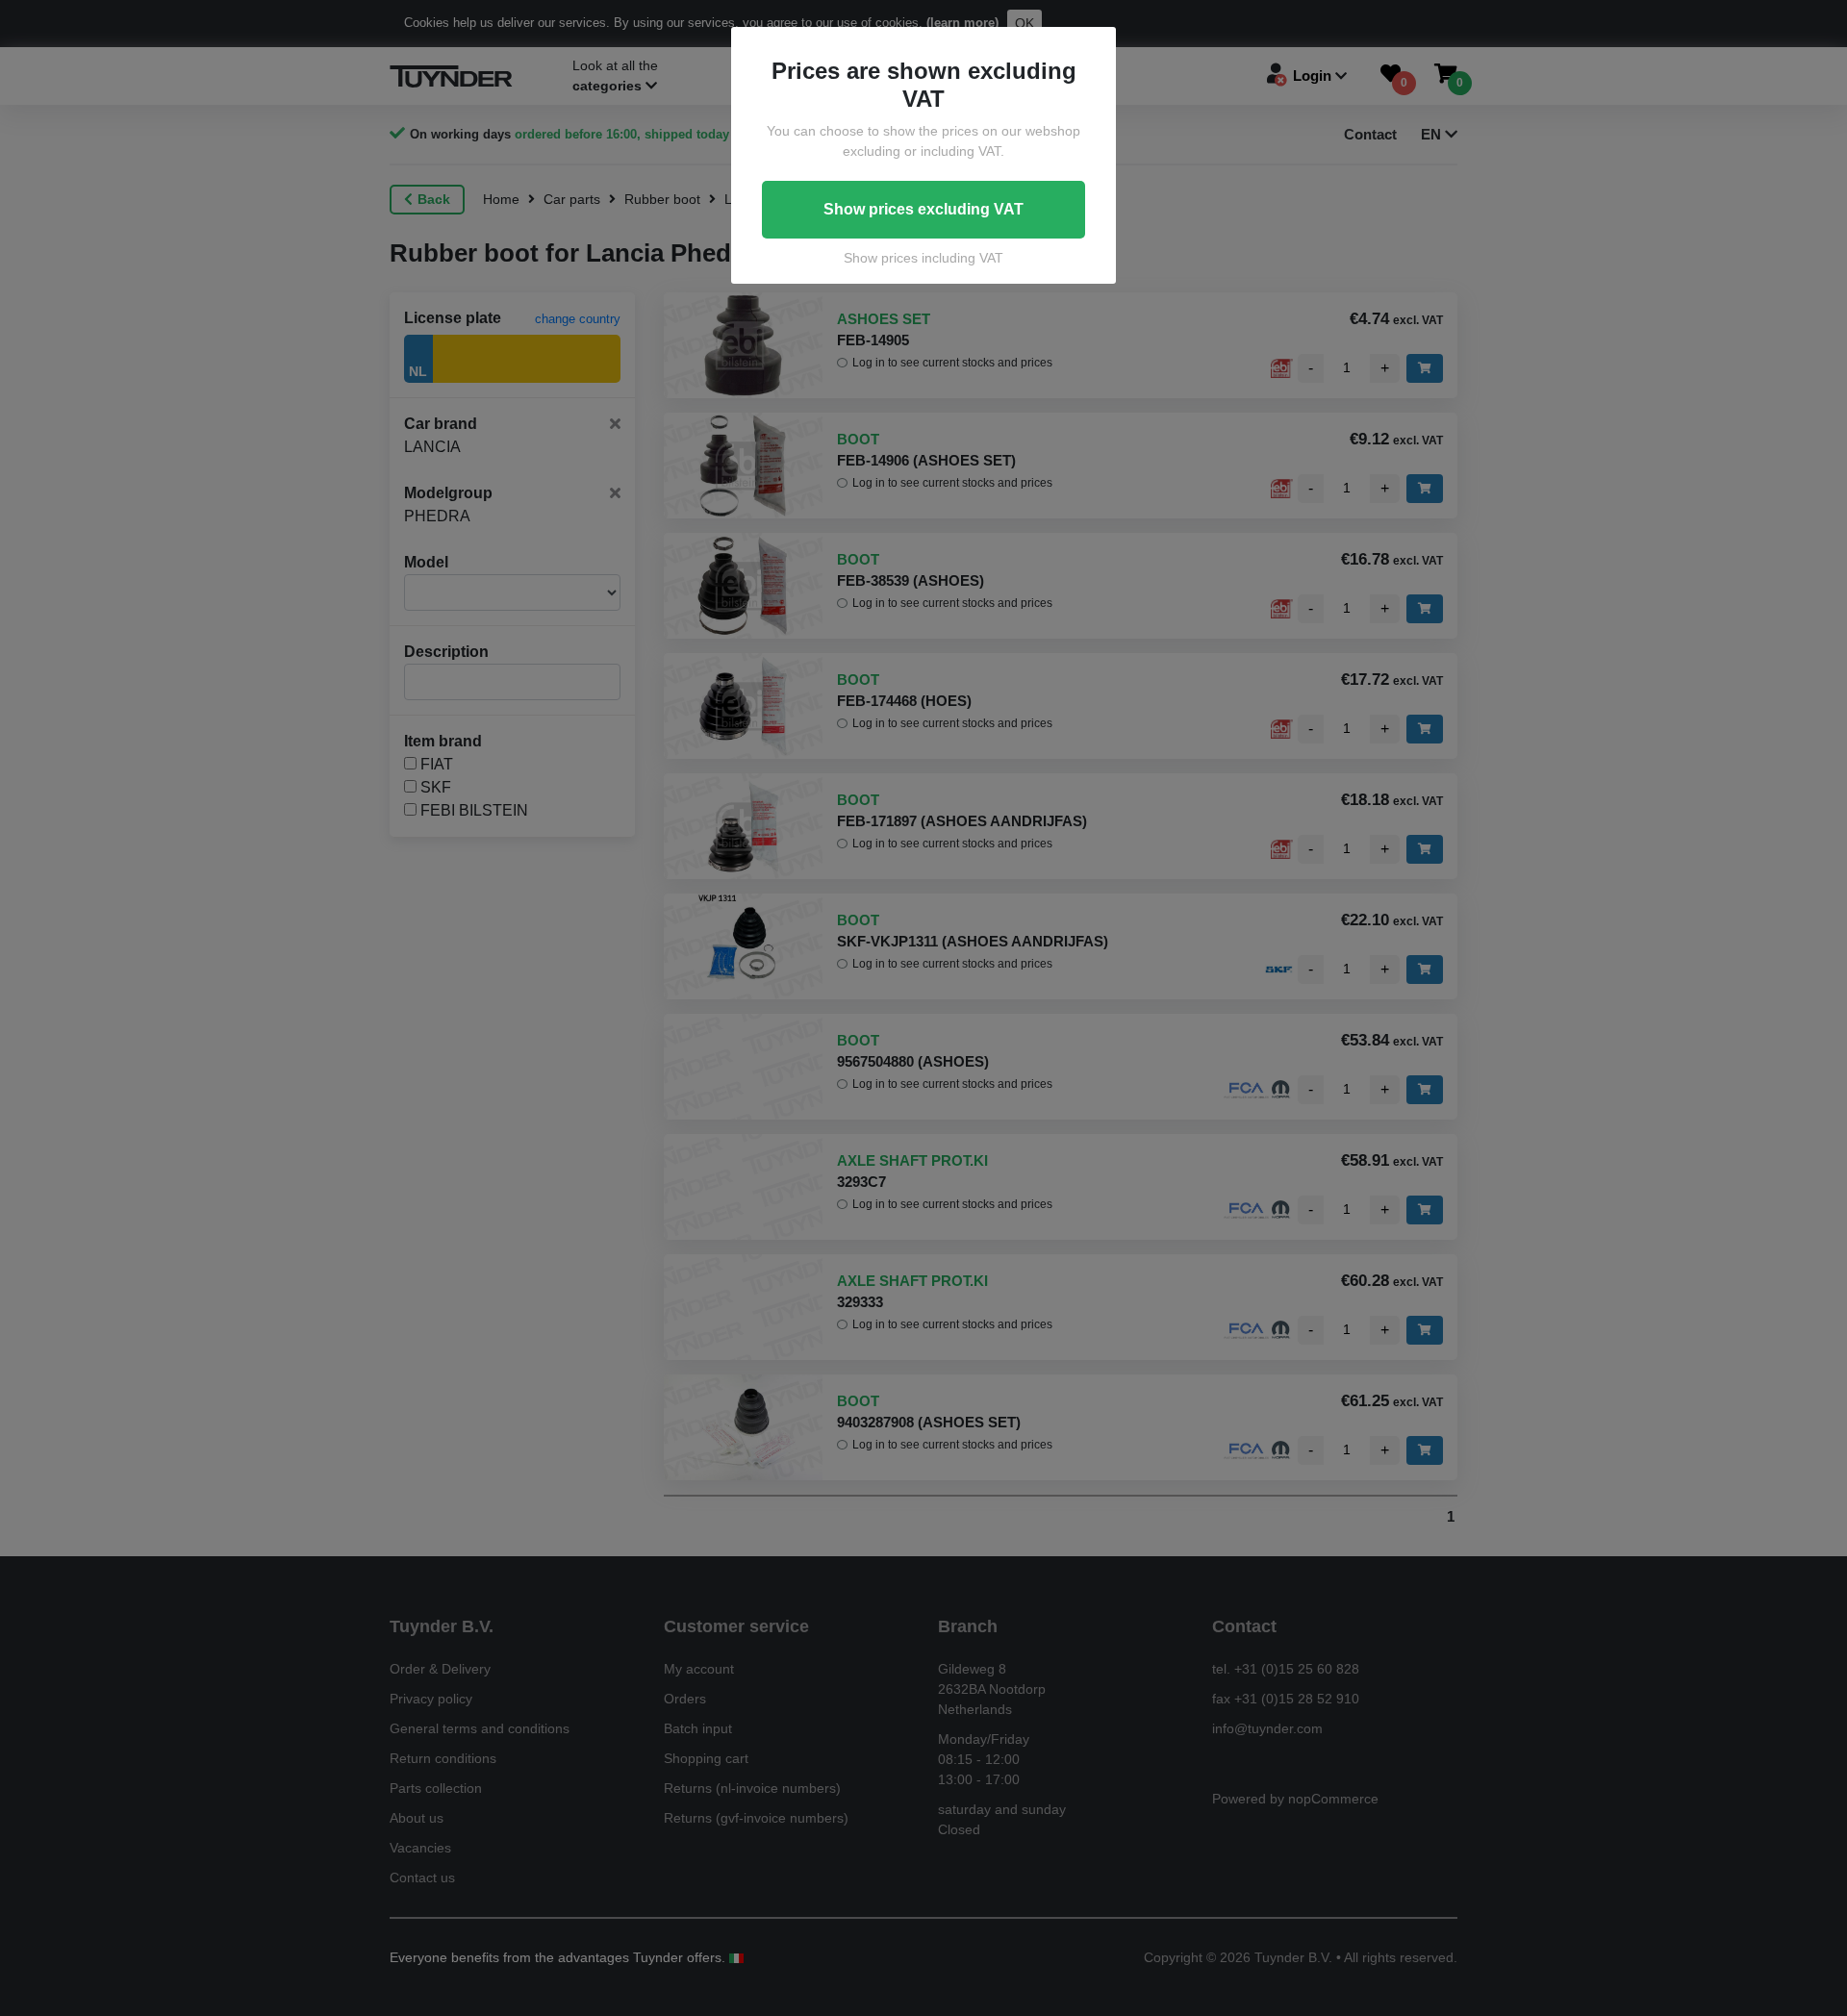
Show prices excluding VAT (923, 209)
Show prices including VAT (923, 258)
